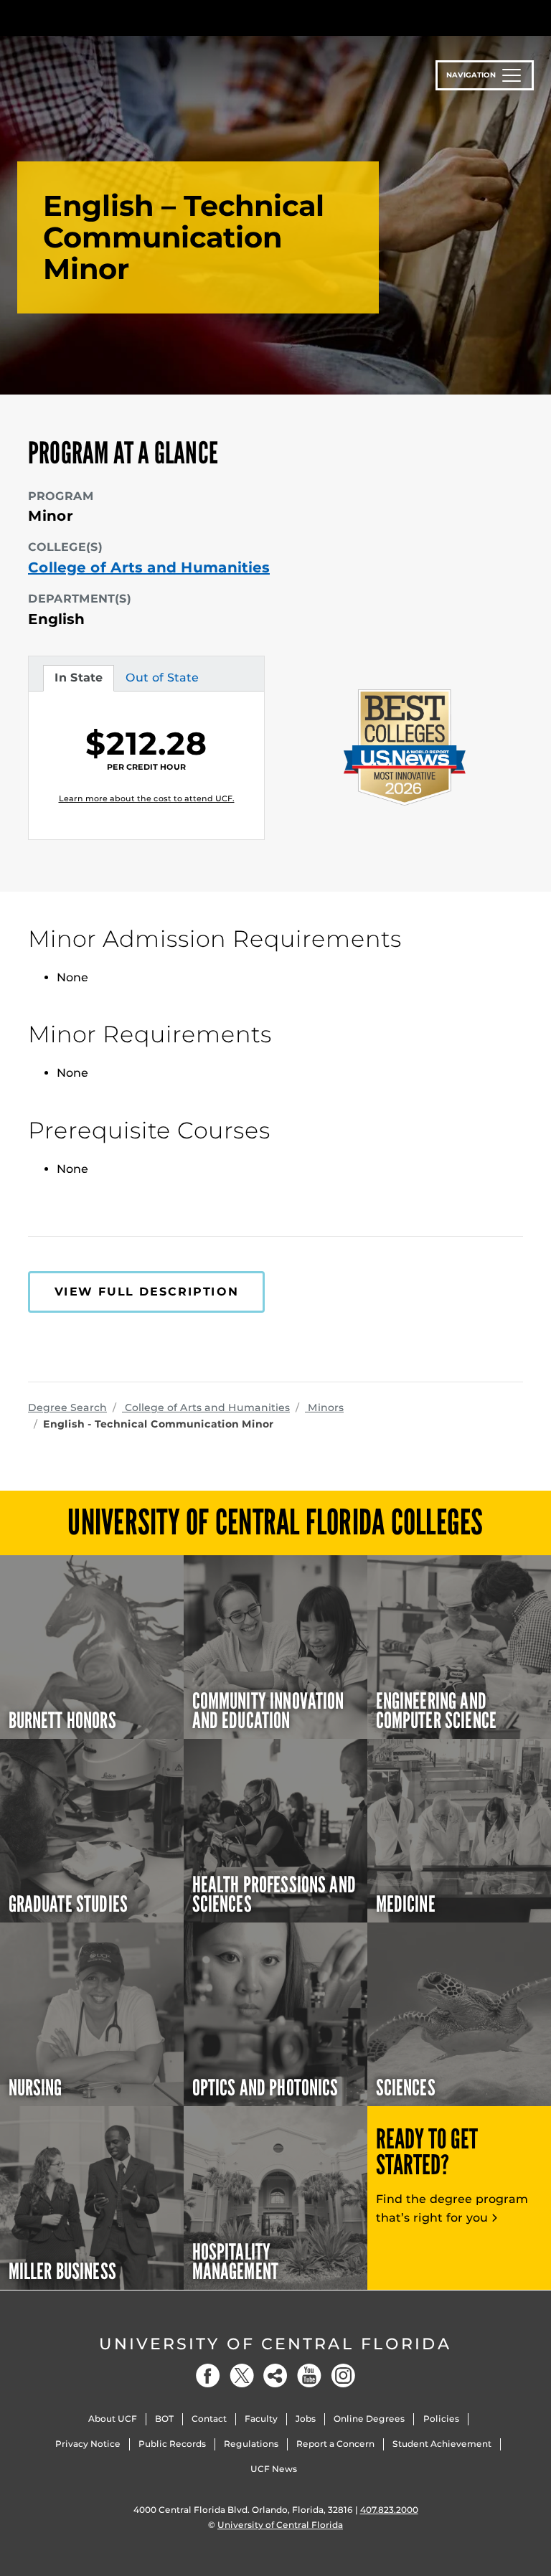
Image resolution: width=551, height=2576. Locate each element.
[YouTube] (309, 2376)
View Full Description (147, 1292)
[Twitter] (242, 2376)
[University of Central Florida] (123, 18)
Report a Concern (335, 2444)
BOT (164, 2419)
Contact (209, 2419)
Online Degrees (369, 2419)
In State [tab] (78, 681)
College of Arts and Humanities (149, 567)
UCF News (274, 2469)
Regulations (251, 2444)
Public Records (172, 2444)
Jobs (306, 2419)
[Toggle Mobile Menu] (519, 17)
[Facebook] (208, 2376)
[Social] (275, 2376)
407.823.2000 (389, 2510)
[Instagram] (343, 2376)
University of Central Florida (275, 2344)
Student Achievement (442, 2444)
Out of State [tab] (162, 681)
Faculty (261, 2419)
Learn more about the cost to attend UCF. (147, 798)
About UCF (113, 2419)
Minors (324, 1407)
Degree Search (67, 1407)
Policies (441, 2419)
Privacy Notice (88, 2444)
